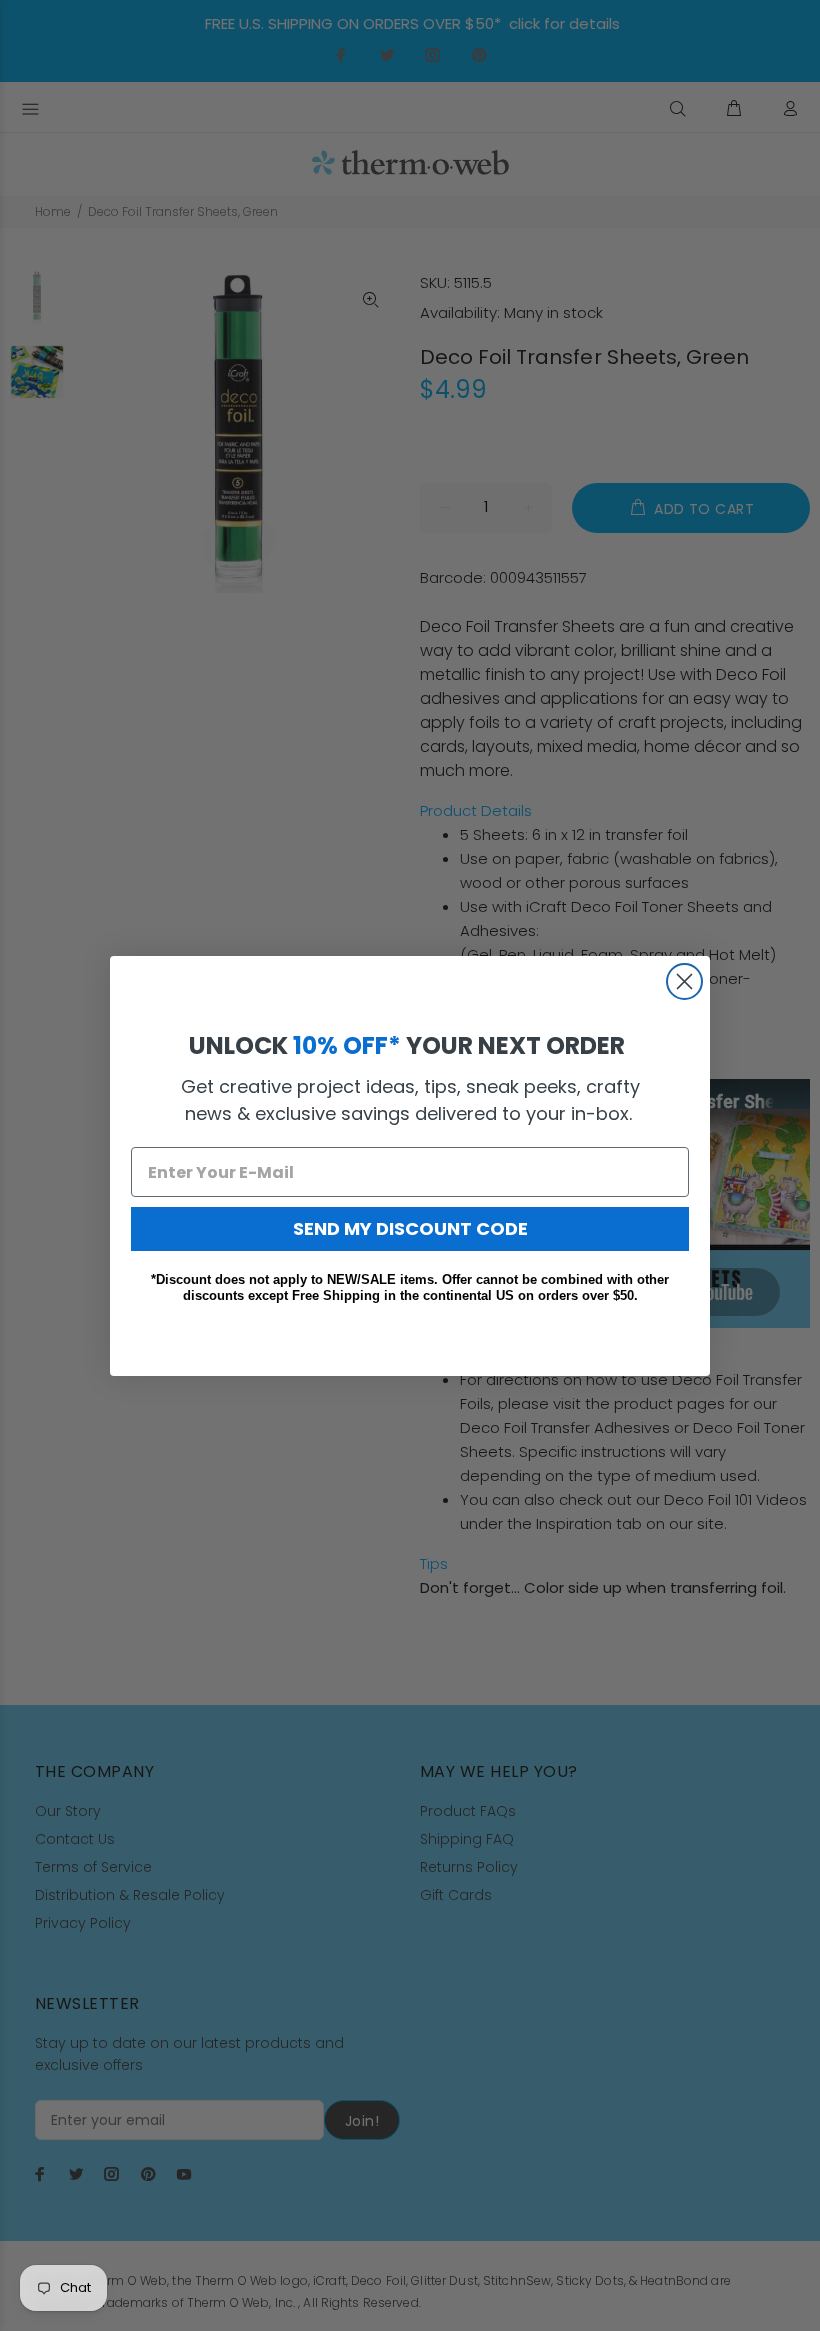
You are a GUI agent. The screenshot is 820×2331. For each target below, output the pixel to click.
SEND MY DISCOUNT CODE (410, 1228)
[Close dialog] (684, 981)
